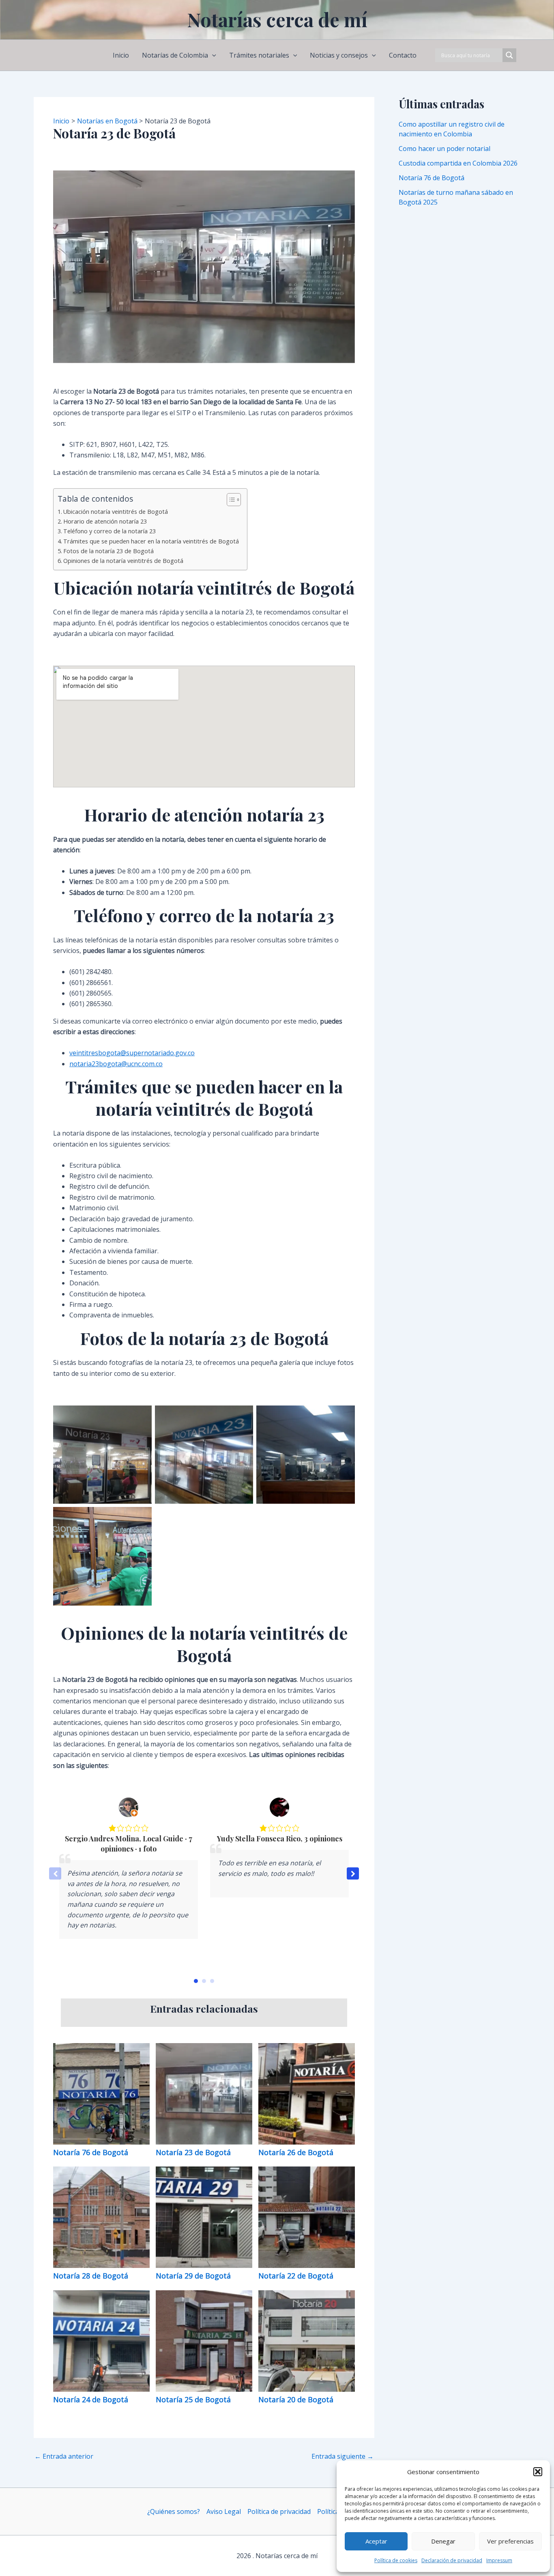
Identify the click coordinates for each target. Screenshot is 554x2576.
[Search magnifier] (509, 55)
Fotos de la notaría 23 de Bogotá (108, 551)
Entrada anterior (64, 2456)
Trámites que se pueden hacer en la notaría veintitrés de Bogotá (151, 541)
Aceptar (376, 2541)
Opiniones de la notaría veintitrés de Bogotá (123, 561)
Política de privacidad (279, 2511)
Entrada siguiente (342, 2456)
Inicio (121, 55)
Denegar (443, 2541)
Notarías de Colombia (175, 55)
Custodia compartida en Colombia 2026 (458, 163)
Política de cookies (396, 2560)
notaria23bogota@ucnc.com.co (116, 1064)
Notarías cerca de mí (277, 19)
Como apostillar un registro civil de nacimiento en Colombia (452, 129)
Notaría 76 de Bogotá (92, 2152)
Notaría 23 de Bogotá (194, 2152)
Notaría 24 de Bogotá (92, 2399)
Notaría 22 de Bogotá (297, 2276)
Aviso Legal (224, 2511)
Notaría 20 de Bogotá (297, 2399)
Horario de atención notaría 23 (105, 521)
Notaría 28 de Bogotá (92, 2276)
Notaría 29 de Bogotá (194, 2276)
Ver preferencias (510, 2541)
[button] (538, 2472)
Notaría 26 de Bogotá (297, 2152)
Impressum (499, 2560)
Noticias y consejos (339, 55)
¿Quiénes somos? (174, 2511)
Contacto (403, 55)
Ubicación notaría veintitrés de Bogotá (116, 512)
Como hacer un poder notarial (444, 149)
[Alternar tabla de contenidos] (230, 500)
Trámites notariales (259, 55)
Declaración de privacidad (452, 2560)
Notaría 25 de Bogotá (194, 2399)
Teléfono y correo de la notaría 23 (110, 531)
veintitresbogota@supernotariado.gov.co (132, 1053)
